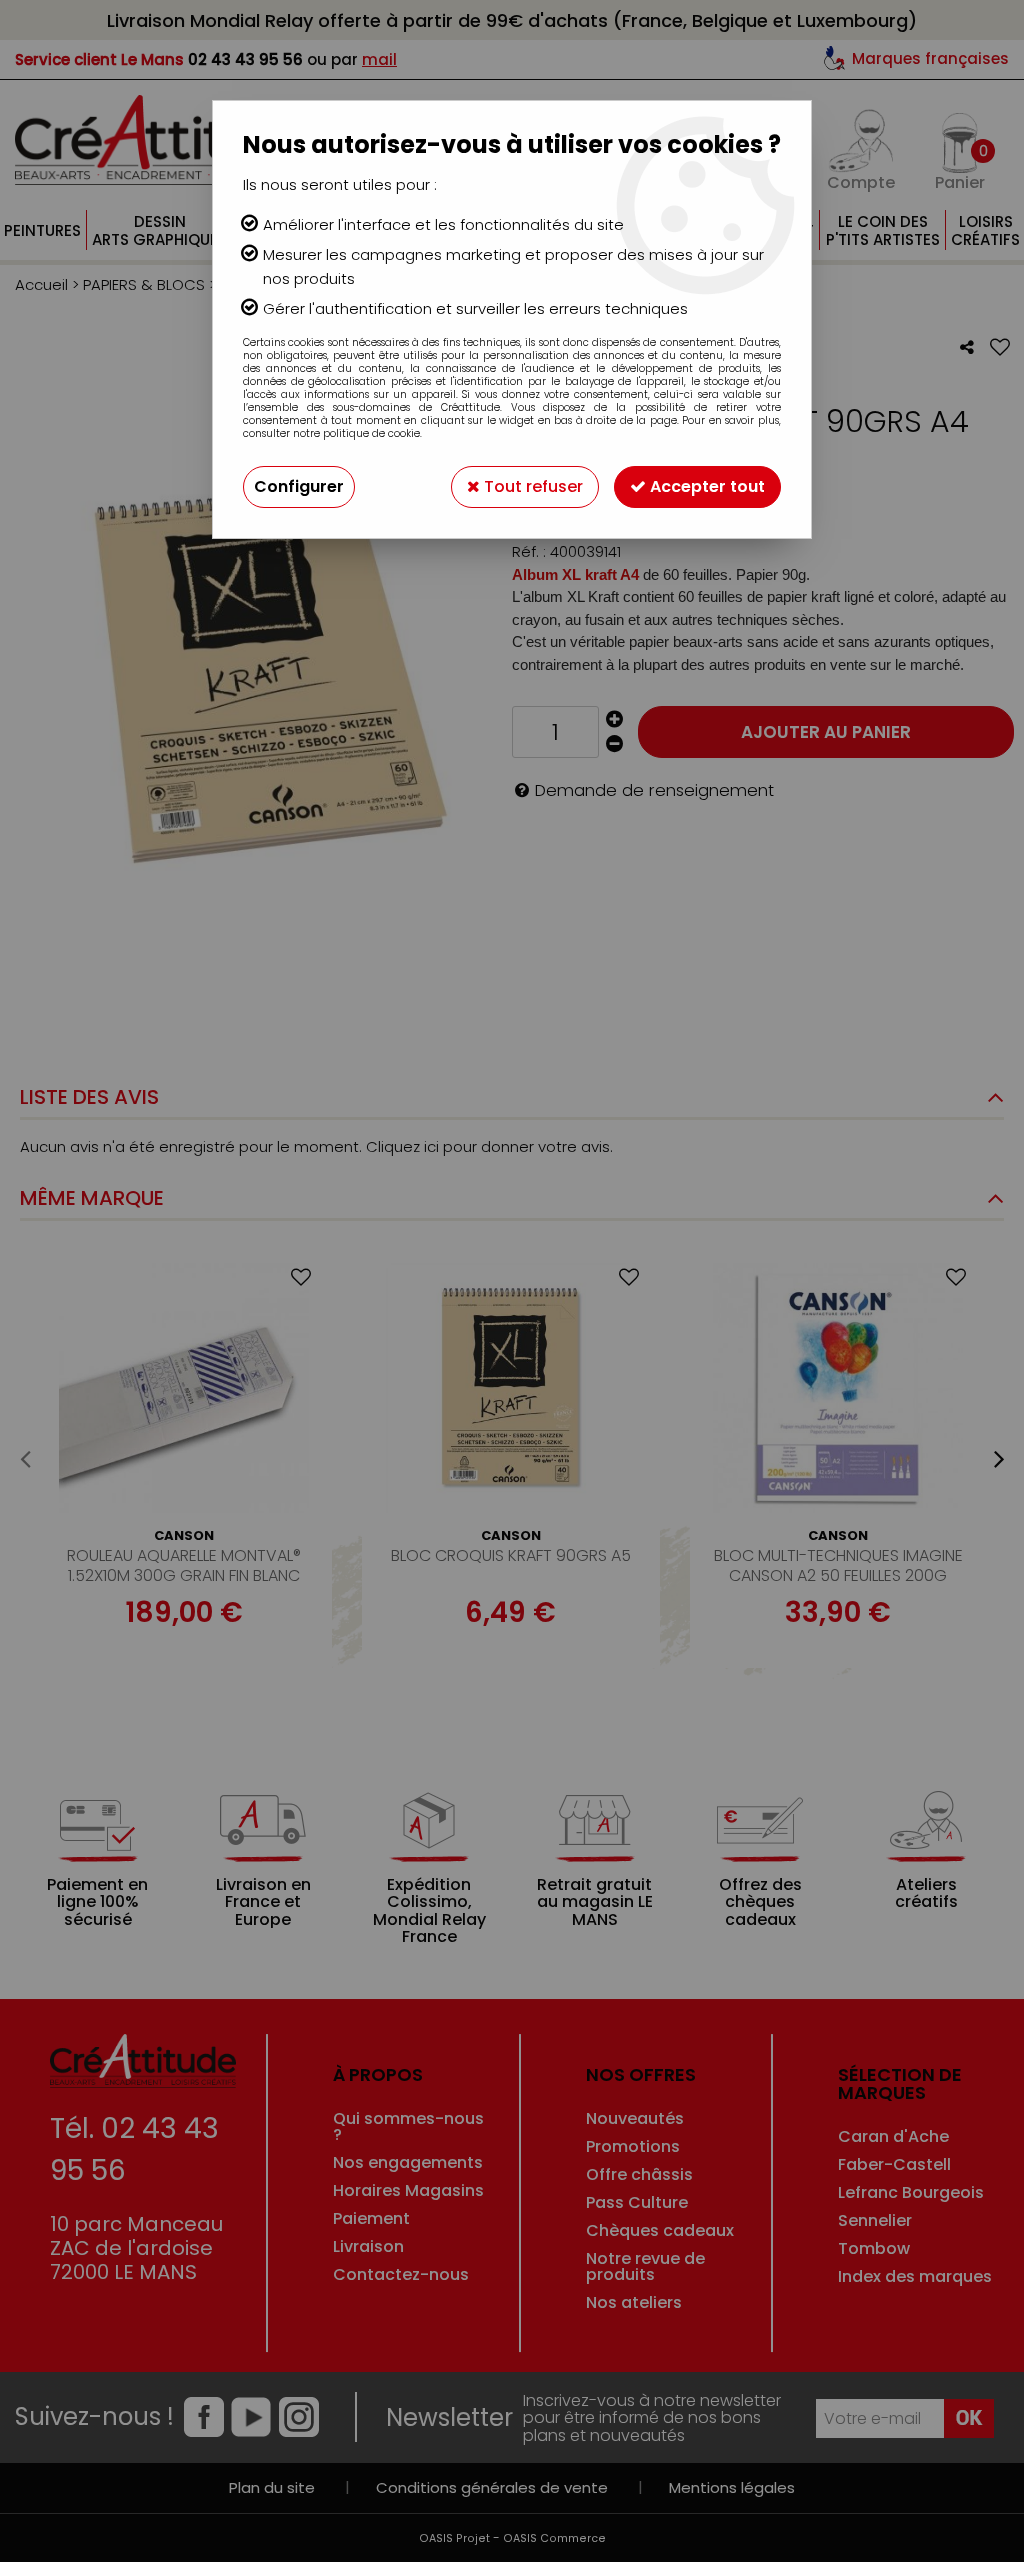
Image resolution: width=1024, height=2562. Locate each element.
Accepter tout (705, 486)
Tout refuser (531, 486)
